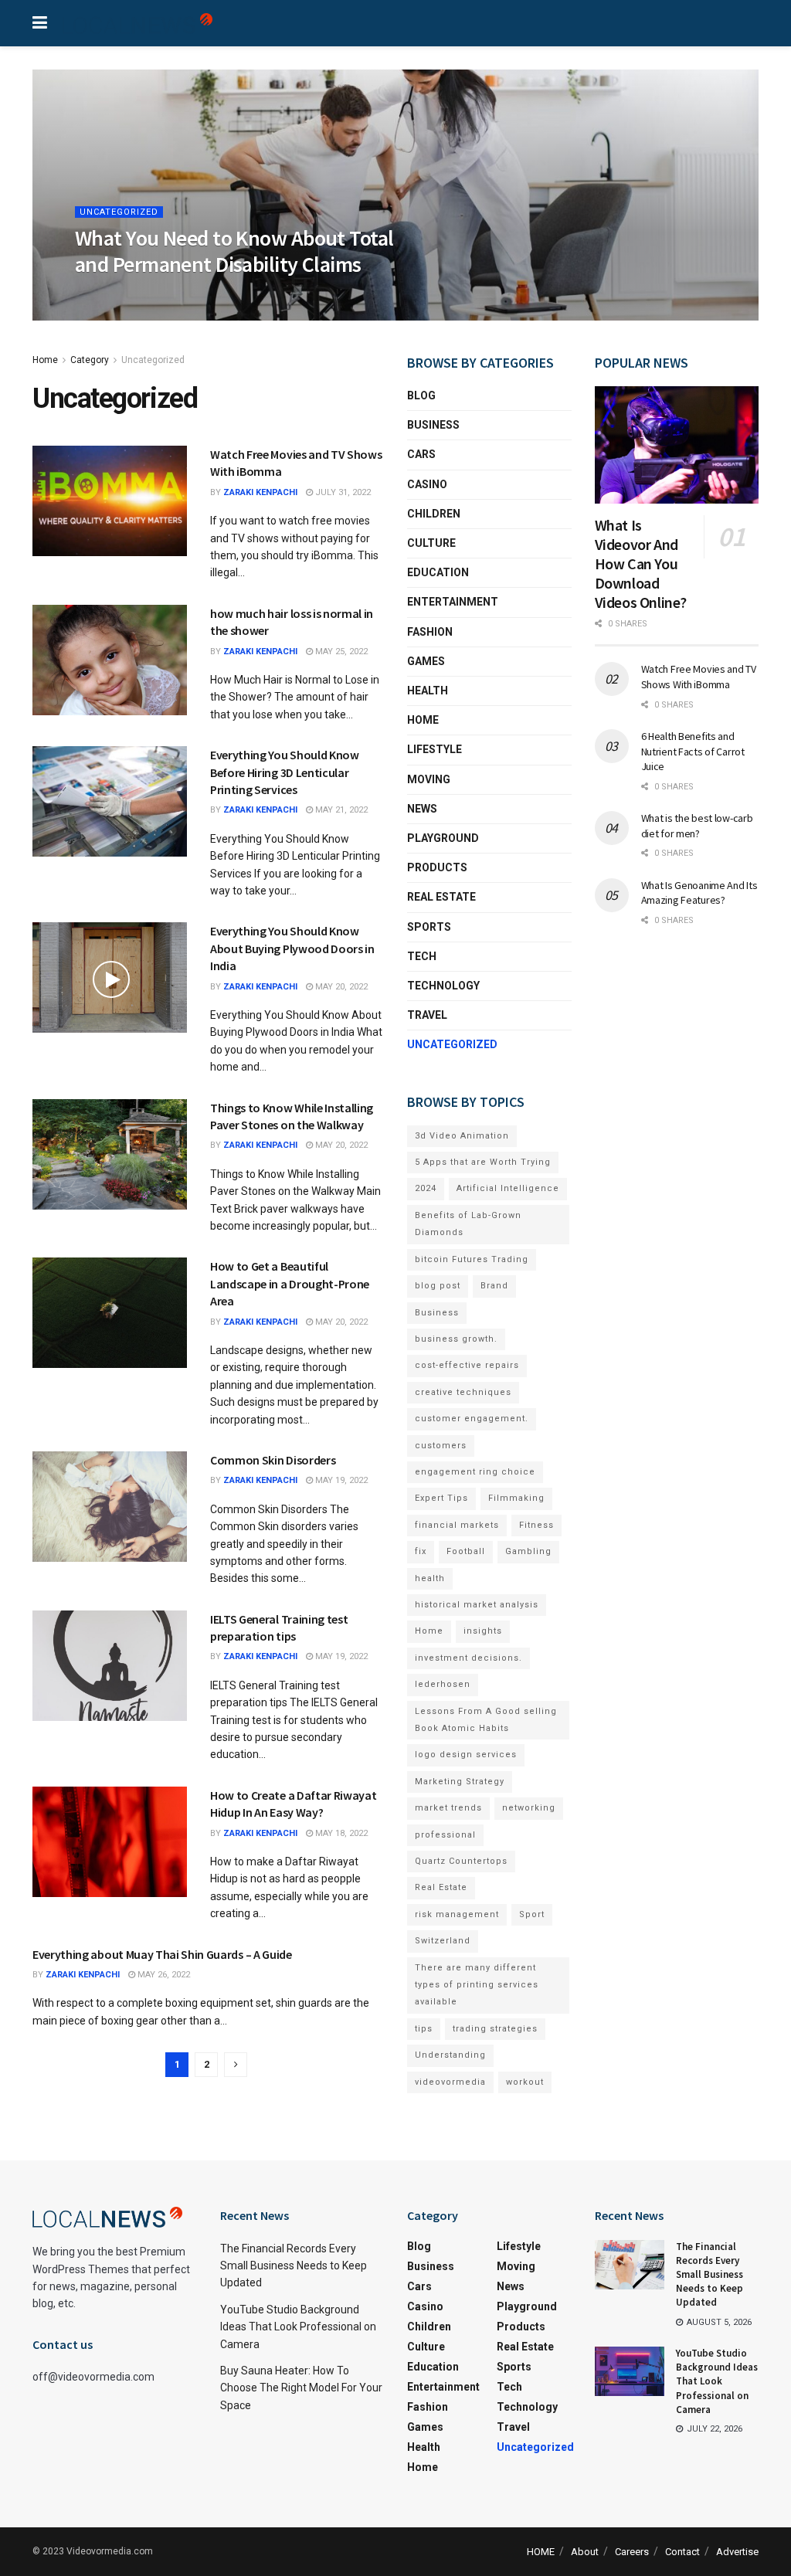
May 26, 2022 (163, 1975)
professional (445, 1835)
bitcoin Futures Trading (472, 1259)
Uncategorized (119, 212)
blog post (438, 1286)
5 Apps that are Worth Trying (483, 1162)
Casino (427, 484)
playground (443, 838)
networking (529, 1808)
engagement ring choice (475, 1472)
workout (525, 2082)
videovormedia (450, 2082)
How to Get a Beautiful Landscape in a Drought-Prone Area (290, 1283)
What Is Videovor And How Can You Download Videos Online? (641, 563)
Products (437, 867)
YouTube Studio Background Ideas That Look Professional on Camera (298, 2327)
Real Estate (441, 897)
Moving (429, 779)
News (422, 809)
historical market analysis (477, 1605)
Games (426, 661)
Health (428, 691)
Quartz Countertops (461, 1861)
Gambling (528, 1551)
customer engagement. (472, 1419)
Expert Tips (441, 1498)
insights (483, 1631)
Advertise (737, 2552)
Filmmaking (516, 1498)
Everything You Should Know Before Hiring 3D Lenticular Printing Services (285, 772)
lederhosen (443, 1684)
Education (438, 572)
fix (421, 1551)
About (585, 2552)
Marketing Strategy (460, 1782)
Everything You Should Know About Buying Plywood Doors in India (292, 948)
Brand (494, 1286)
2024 (426, 1188)
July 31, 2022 (342, 492)
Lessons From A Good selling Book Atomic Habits (486, 1720)
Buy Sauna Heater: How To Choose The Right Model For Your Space (301, 2388)
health (430, 1578)
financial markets (457, 1525)
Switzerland (443, 1941)
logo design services (466, 1755)
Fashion (430, 632)
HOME (541, 2552)
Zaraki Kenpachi (260, 492)
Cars (421, 454)
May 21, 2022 (340, 810)
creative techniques (463, 1392)
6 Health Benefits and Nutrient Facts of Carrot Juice (693, 751)
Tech (422, 956)
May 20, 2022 (340, 987)
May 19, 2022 (340, 1480)
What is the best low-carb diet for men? (697, 826)
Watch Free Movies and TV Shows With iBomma (699, 677)
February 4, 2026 (234, 296)
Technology (443, 986)
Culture (431, 543)
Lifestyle (435, 749)
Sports (429, 927)
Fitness (536, 1525)
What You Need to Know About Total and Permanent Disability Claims (234, 251)
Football (466, 1551)
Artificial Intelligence (508, 1188)
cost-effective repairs (467, 1365)
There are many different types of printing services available (477, 1985)
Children (434, 514)
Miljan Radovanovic (135, 296)
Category (90, 360)
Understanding (450, 2055)
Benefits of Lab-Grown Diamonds (468, 1224)
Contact (682, 2552)
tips (424, 2029)
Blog (421, 395)
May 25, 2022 (340, 652)
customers (441, 1446)
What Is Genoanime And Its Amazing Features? (699, 893)
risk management (457, 1914)
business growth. (456, 1339)
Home (45, 360)
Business (433, 425)
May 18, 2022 (340, 1833)
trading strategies (495, 2029)
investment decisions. (468, 1658)
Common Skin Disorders (273, 1460)
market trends (448, 1808)
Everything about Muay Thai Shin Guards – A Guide (162, 1954)
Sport (532, 1914)
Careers (632, 2552)
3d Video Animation (462, 1136)
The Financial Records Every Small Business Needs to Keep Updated (294, 2266)
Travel (427, 1015)
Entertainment (453, 602)
